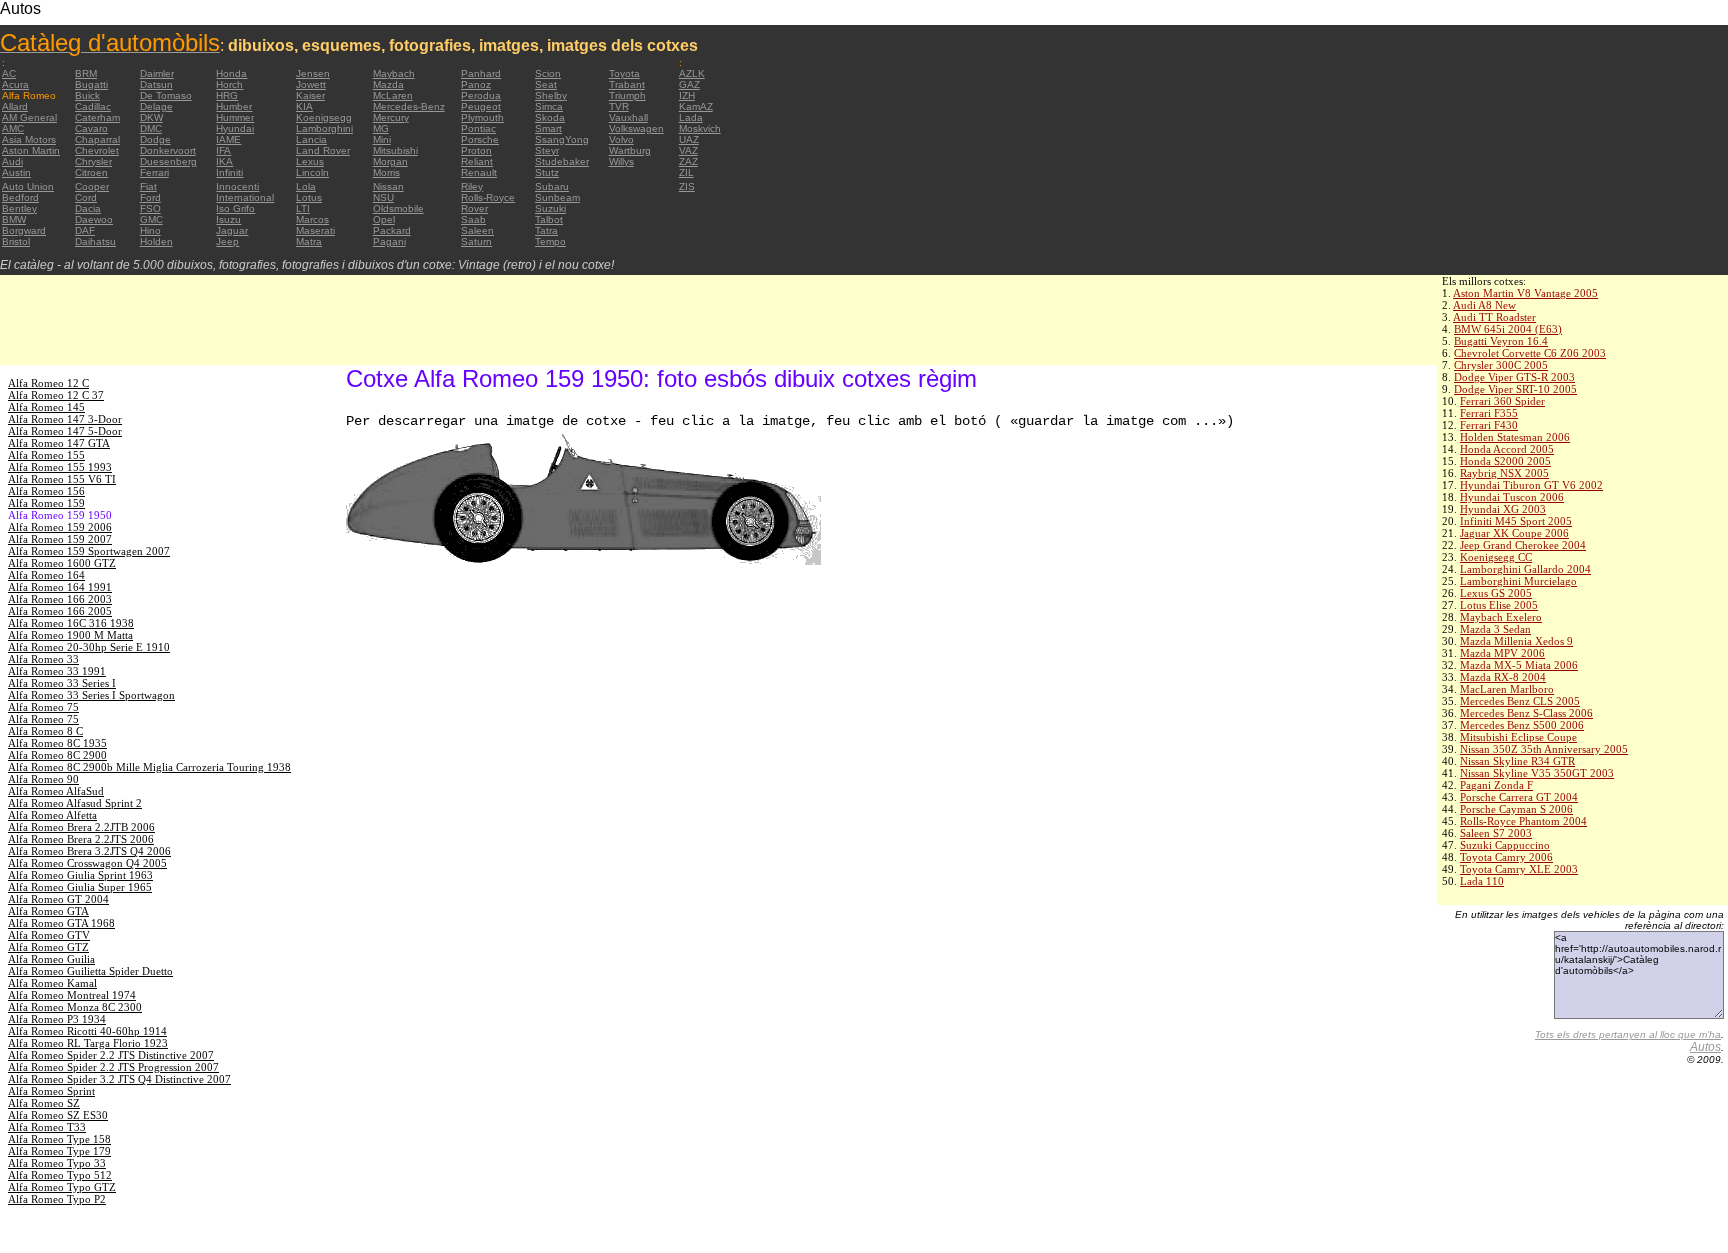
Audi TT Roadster (1494, 317)
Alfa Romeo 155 (46, 455)
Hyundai (235, 128)
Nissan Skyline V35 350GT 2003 (1537, 773)
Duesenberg (168, 161)
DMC (151, 128)
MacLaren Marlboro (1507, 689)
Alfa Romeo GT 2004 (58, 899)
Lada (691, 117)
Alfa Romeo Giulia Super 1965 (80, 887)
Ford (150, 197)
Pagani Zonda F (1496, 785)
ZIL (686, 172)
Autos (1705, 1047)
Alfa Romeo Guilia (51, 959)
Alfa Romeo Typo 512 (60, 1175)
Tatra (546, 230)
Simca (549, 106)
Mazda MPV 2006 (1502, 653)
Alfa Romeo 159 (46, 503)
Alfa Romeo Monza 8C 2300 (75, 1007)
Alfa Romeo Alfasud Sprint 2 (75, 803)
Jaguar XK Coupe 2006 (1514, 533)
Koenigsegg (324, 117)
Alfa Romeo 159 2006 (60, 527)
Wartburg (630, 150)
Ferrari (154, 172)
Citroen (91, 172)
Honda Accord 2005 (1507, 449)
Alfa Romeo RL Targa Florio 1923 (88, 1043)
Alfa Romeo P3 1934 (57, 1019)
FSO (150, 208)
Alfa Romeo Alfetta (52, 815)
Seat (546, 84)
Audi (12, 161)
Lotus (309, 197)
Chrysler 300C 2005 (1501, 365)
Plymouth (482, 117)
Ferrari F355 (1489, 413)
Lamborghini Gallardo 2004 (1525, 569)
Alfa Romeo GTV (49, 935)
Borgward (24, 230)
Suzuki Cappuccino (1505, 845)
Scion (548, 73)
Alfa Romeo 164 (46, 575)
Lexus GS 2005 (1496, 593)
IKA (224, 161)
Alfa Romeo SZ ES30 (58, 1115)
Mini (382, 139)
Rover (474, 208)
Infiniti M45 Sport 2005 (1516, 521)
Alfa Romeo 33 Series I (62, 683)
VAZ (688, 150)
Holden (156, 241)
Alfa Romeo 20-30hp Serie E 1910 (89, 647)
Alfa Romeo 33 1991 (57, 671)
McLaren (393, 95)
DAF (85, 230)
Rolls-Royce (488, 197)
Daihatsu (95, 241)
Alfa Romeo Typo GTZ (62, 1187)
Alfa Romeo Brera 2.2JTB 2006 (81, 827)
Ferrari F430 (1489, 425)
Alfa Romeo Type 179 (59, 1151)
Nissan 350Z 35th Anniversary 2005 (1544, 749)
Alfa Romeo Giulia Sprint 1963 (80, 875)
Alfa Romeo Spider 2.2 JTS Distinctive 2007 (111, 1055)
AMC (13, 128)
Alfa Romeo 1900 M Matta (70, 635)
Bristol (16, 241)
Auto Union (28, 186)
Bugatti (91, 84)
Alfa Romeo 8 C (45, 731)
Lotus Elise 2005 (1499, 605)
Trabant (627, 84)
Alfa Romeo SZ (44, 1103)
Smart (548, 128)
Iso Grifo (235, 208)
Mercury (391, 117)
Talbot (549, 219)
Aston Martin (31, 150)
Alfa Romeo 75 (43, 707)
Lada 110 (1482, 881)
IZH (687, 95)
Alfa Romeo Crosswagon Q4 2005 (87, 863)
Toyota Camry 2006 (1506, 857)
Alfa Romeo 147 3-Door (65, 419)
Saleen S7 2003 (1496, 833)
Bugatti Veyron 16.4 (1501, 341)
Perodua (481, 95)
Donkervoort (168, 150)
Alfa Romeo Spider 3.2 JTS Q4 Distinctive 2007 (119, 1079)
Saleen (477, 230)
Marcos (312, 219)
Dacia (88, 208)
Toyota (624, 73)
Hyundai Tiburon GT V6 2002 (1531, 485)
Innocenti (237, 186)
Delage (156, 106)
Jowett (311, 84)
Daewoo (94, 219)
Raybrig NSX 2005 (1504, 473)
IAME (228, 139)
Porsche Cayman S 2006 (1516, 809)
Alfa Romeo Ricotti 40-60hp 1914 (87, 1031)
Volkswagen (636, 128)
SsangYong (562, 139)
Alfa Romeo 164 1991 (60, 587)
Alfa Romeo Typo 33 (57, 1163)
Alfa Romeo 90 (43, 779)
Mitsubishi (395, 150)
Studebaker (562, 161)
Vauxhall (628, 117)
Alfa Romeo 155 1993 (60, 467)
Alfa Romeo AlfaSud (56, 791)
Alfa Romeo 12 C (48, 383)
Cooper (92, 186)
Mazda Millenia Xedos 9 (1516, 641)
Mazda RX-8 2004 (1503, 677)
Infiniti (229, 172)
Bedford (20, 197)
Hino (150, 230)
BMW (14, 219)
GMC (151, 219)
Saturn (476, 241)
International (245, 197)
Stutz (547, 172)
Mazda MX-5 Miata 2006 (1519, 665)
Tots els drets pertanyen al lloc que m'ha (1628, 1034)
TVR (619, 106)
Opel (384, 219)
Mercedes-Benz (409, 106)
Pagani (389, 241)
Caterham (97, 117)
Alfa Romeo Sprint (51, 1091)
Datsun (156, 84)
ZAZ (688, 161)
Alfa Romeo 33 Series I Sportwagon (91, 695)
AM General (29, 117)
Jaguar (232, 230)
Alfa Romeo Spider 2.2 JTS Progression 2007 (113, 1067)
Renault (479, 172)
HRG (227, 95)
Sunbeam (557, 197)
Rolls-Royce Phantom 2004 (1523, 821)
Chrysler (93, 161)
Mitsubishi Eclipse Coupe (1518, 737)
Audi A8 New (1484, 305)
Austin (16, 172)
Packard (392, 230)
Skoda (550, 117)
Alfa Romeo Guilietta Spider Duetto (90, 971)
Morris (386, 172)
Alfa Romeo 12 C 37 (56, 395)
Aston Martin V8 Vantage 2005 (1525, 293)
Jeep (227, 241)
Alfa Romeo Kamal (52, 983)
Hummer (235, 117)
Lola (306, 186)
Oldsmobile (398, 208)
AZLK (692, 73)
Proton (476, 150)
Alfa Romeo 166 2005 (60, 611)
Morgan (390, 161)
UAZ (689, 139)
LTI (303, 208)
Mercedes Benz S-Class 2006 (1526, 713)
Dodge (155, 139)
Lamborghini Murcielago (1518, 581)
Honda (231, 73)
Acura (15, 84)
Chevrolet (97, 150)
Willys (621, 161)
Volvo (621, 139)
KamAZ (696, 106)
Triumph (627, 95)
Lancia (311, 139)
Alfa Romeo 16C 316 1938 (71, 623)
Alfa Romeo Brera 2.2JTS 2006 (81, 839)
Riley (472, 186)
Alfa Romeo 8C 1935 (57, 743)
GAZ (689, 84)
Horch (229, 84)
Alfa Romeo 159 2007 (60, 539)
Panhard (481, 73)
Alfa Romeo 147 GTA (59, 443)
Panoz (476, 84)
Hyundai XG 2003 (1503, 509)
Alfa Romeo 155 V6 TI (62, 479)
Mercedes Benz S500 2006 (1522, 725)
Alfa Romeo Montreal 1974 (72, 995)
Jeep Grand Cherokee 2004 (1523, 545)
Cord (86, 197)
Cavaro (91, 128)
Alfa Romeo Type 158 (59, 1139)
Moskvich (700, 128)
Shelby (551, 95)
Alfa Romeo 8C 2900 (57, 755)
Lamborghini (324, 128)
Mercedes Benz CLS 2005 (1520, 701)
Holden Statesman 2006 (1515, 437)
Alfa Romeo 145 (46, 407)
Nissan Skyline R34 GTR (1517, 761)
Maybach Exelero (1501, 617)
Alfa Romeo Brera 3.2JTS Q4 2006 (89, 851)
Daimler (157, 73)
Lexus (310, 161)
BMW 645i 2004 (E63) (1508, 329)
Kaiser (310, 95)
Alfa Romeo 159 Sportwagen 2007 (89, 551)
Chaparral (97, 139)
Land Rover (323, 150)
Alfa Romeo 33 (43, 659)
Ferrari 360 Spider (1502, 401)
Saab (473, 219)
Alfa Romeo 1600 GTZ (62, 563)
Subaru (552, 186)
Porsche (480, 139)
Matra (309, 241)
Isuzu (228, 219)
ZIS (687, 186)
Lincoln (312, 172)
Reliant (477, 161)
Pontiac (478, 128)
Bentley (19, 208)
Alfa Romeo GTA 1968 (61, 923)
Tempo (550, 241)
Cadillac (93, 106)
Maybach (394, 73)
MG (381, 128)
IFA (223, 150)
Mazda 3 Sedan (1495, 629)
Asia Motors (29, 139)
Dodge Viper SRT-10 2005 (1515, 389)
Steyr (547, 150)
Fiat (148, 186)
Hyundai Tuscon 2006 (1512, 497)
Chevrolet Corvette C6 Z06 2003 (1530, 353)
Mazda (388, 84)
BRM (86, 73)
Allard (15, 106)
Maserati (315, 230)
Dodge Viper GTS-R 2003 (1514, 377)
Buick (87, 95)
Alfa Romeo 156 (46, 491)
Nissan (388, 186)
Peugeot (481, 106)
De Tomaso (166, 95)
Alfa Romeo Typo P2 (57, 1199)
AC (9, 73)
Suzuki (550, 208)
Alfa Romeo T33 (47, 1127)
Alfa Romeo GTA (48, 911)
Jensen (313, 73)
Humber (234, 106)
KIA (304, 106)
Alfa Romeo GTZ (48, 947)
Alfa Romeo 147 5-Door (65, 431)
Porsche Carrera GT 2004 (1519, 797)
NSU (383, 197)
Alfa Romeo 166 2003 (60, 599)
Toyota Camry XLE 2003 (1519, 869)
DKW (151, 117)
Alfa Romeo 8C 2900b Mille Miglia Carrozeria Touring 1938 (149, 767)
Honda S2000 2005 (1505, 461)
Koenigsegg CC (1496, 557)
